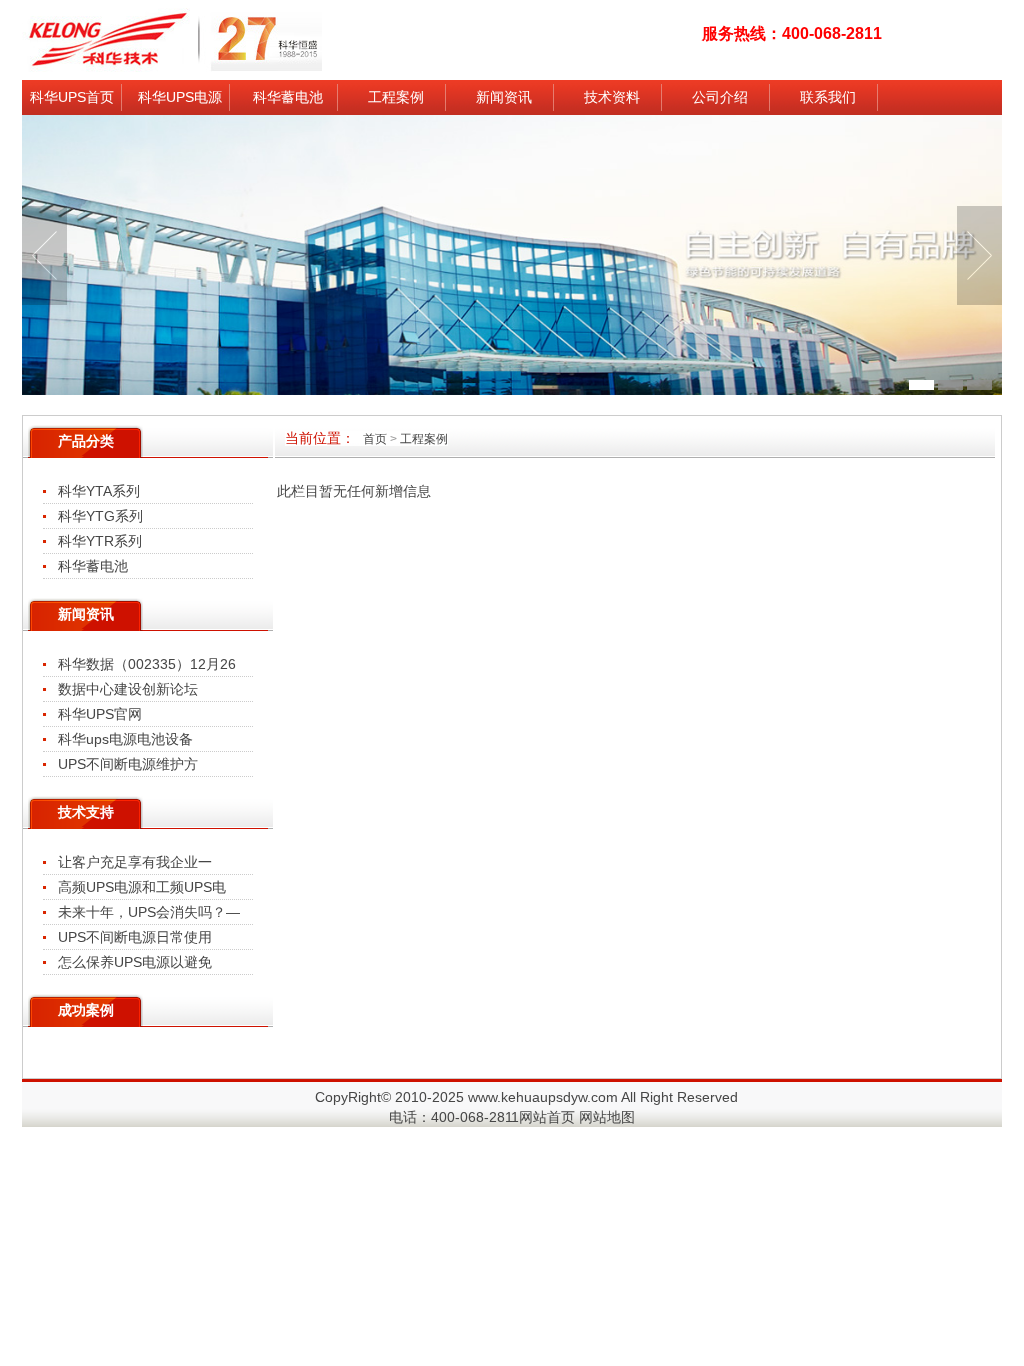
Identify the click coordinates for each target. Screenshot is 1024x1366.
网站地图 (607, 1117)
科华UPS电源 (180, 97)
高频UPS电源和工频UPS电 (142, 887)
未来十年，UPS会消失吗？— (149, 912)
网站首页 (547, 1117)
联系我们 (828, 97)
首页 (375, 439)
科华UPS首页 (72, 97)
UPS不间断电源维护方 (128, 764)
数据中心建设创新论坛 (128, 689)
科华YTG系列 (100, 516)
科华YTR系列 (100, 541)
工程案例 (396, 97)
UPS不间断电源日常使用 (135, 937)
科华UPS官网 (100, 714)
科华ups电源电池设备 (125, 739)
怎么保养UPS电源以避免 (135, 962)
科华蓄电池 (288, 97)
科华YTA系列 (99, 491)
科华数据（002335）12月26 (147, 664)
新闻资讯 (504, 97)
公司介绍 (720, 97)
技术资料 (612, 97)
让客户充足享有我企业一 (135, 862)
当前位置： (366, 438)
